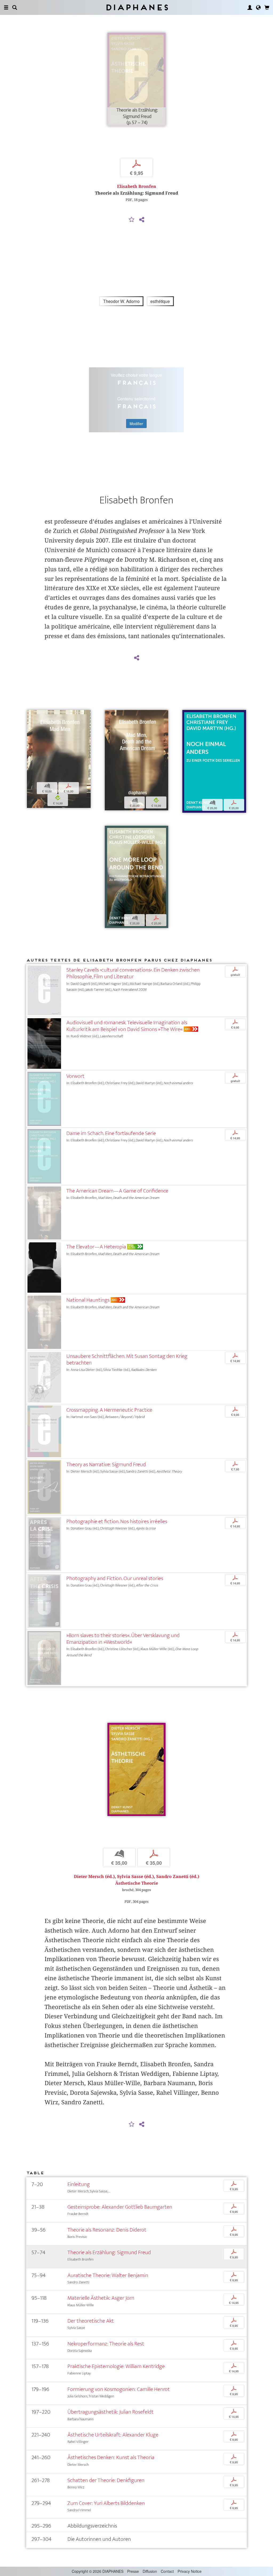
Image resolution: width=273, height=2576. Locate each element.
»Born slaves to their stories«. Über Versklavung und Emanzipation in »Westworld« (123, 1639)
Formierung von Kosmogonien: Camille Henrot (119, 2389)
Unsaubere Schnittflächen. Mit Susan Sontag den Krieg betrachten (127, 1359)
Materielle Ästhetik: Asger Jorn (101, 2298)
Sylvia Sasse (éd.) (135, 1877)
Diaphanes (137, 7)
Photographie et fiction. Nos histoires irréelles (117, 1521)
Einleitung (79, 2184)
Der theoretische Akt (91, 2321)
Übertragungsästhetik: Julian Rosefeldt (111, 2412)
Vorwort (75, 1076)
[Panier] (267, 7)
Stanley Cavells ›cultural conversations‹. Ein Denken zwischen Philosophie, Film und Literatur (133, 973)
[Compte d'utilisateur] (250, 7)
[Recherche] (15, 7)
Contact (167, 2571)
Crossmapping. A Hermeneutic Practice (109, 1410)
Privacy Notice (190, 2571)
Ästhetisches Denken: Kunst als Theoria (111, 2457)
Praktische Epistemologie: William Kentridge (116, 2366)
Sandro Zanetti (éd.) (178, 1877)
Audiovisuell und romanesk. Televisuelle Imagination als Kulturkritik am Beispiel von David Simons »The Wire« (127, 1026)
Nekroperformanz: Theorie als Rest (106, 2344)
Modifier (136, 424)
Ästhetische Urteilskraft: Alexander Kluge (113, 2435)
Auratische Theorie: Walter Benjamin (108, 2275)
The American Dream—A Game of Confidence (117, 1191)
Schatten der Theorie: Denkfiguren (106, 2480)
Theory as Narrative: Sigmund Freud (106, 1464)
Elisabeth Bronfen (137, 186)
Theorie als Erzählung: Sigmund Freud (109, 2252)
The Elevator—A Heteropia (96, 1247)
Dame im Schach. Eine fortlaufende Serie (111, 1133)
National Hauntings (88, 1300)
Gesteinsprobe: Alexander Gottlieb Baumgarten (120, 2207)
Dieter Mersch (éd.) (94, 1877)
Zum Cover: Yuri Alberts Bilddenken (106, 2503)
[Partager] (142, 220)
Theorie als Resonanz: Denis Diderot (107, 2230)
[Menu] (6, 7)
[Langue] (258, 7)
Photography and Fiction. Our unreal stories (115, 1578)
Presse (133, 2571)
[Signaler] (132, 220)
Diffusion (150, 2571)
